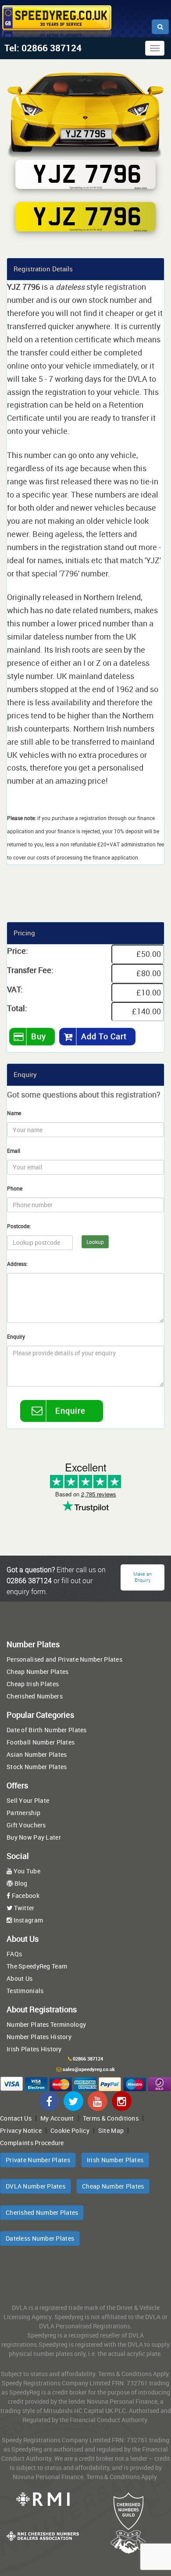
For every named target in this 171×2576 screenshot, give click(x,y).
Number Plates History (39, 2037)
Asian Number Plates (37, 1754)
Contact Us (16, 2118)
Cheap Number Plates (37, 1672)
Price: (18, 951)
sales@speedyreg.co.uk (89, 2069)
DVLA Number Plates (36, 2186)
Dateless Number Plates (40, 2238)
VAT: (15, 989)
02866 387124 (88, 2059)
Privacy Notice (21, 2130)
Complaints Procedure (32, 2143)
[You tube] (98, 2101)
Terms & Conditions (111, 2118)
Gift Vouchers (26, 1825)
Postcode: (19, 1226)
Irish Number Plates (115, 2160)
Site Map (111, 2130)
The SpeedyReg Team (37, 1966)
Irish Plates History (34, 2049)
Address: (17, 1264)
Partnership (23, 1813)
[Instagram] (122, 2101)
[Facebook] (49, 2101)
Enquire (70, 1411)
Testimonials (25, 1991)
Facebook (25, 1896)
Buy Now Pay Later (34, 1837)
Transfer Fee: (30, 970)
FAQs (14, 1954)
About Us (20, 1978)
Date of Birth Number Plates (47, 1730)
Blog (20, 1883)
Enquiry (16, 1336)
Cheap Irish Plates (33, 1684)
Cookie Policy (70, 2130)
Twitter (23, 1908)
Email (14, 1151)
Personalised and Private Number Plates (64, 1659)
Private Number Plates (38, 2160)
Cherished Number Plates (42, 2212)
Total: (17, 1008)
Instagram (27, 1920)
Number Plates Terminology (46, 2024)
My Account (57, 2118)
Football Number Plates (41, 1742)
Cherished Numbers (35, 1696)
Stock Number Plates (37, 1767)
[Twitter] (73, 2101)
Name (14, 1113)
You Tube (26, 1871)
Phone (15, 1188)
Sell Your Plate (28, 1800)
